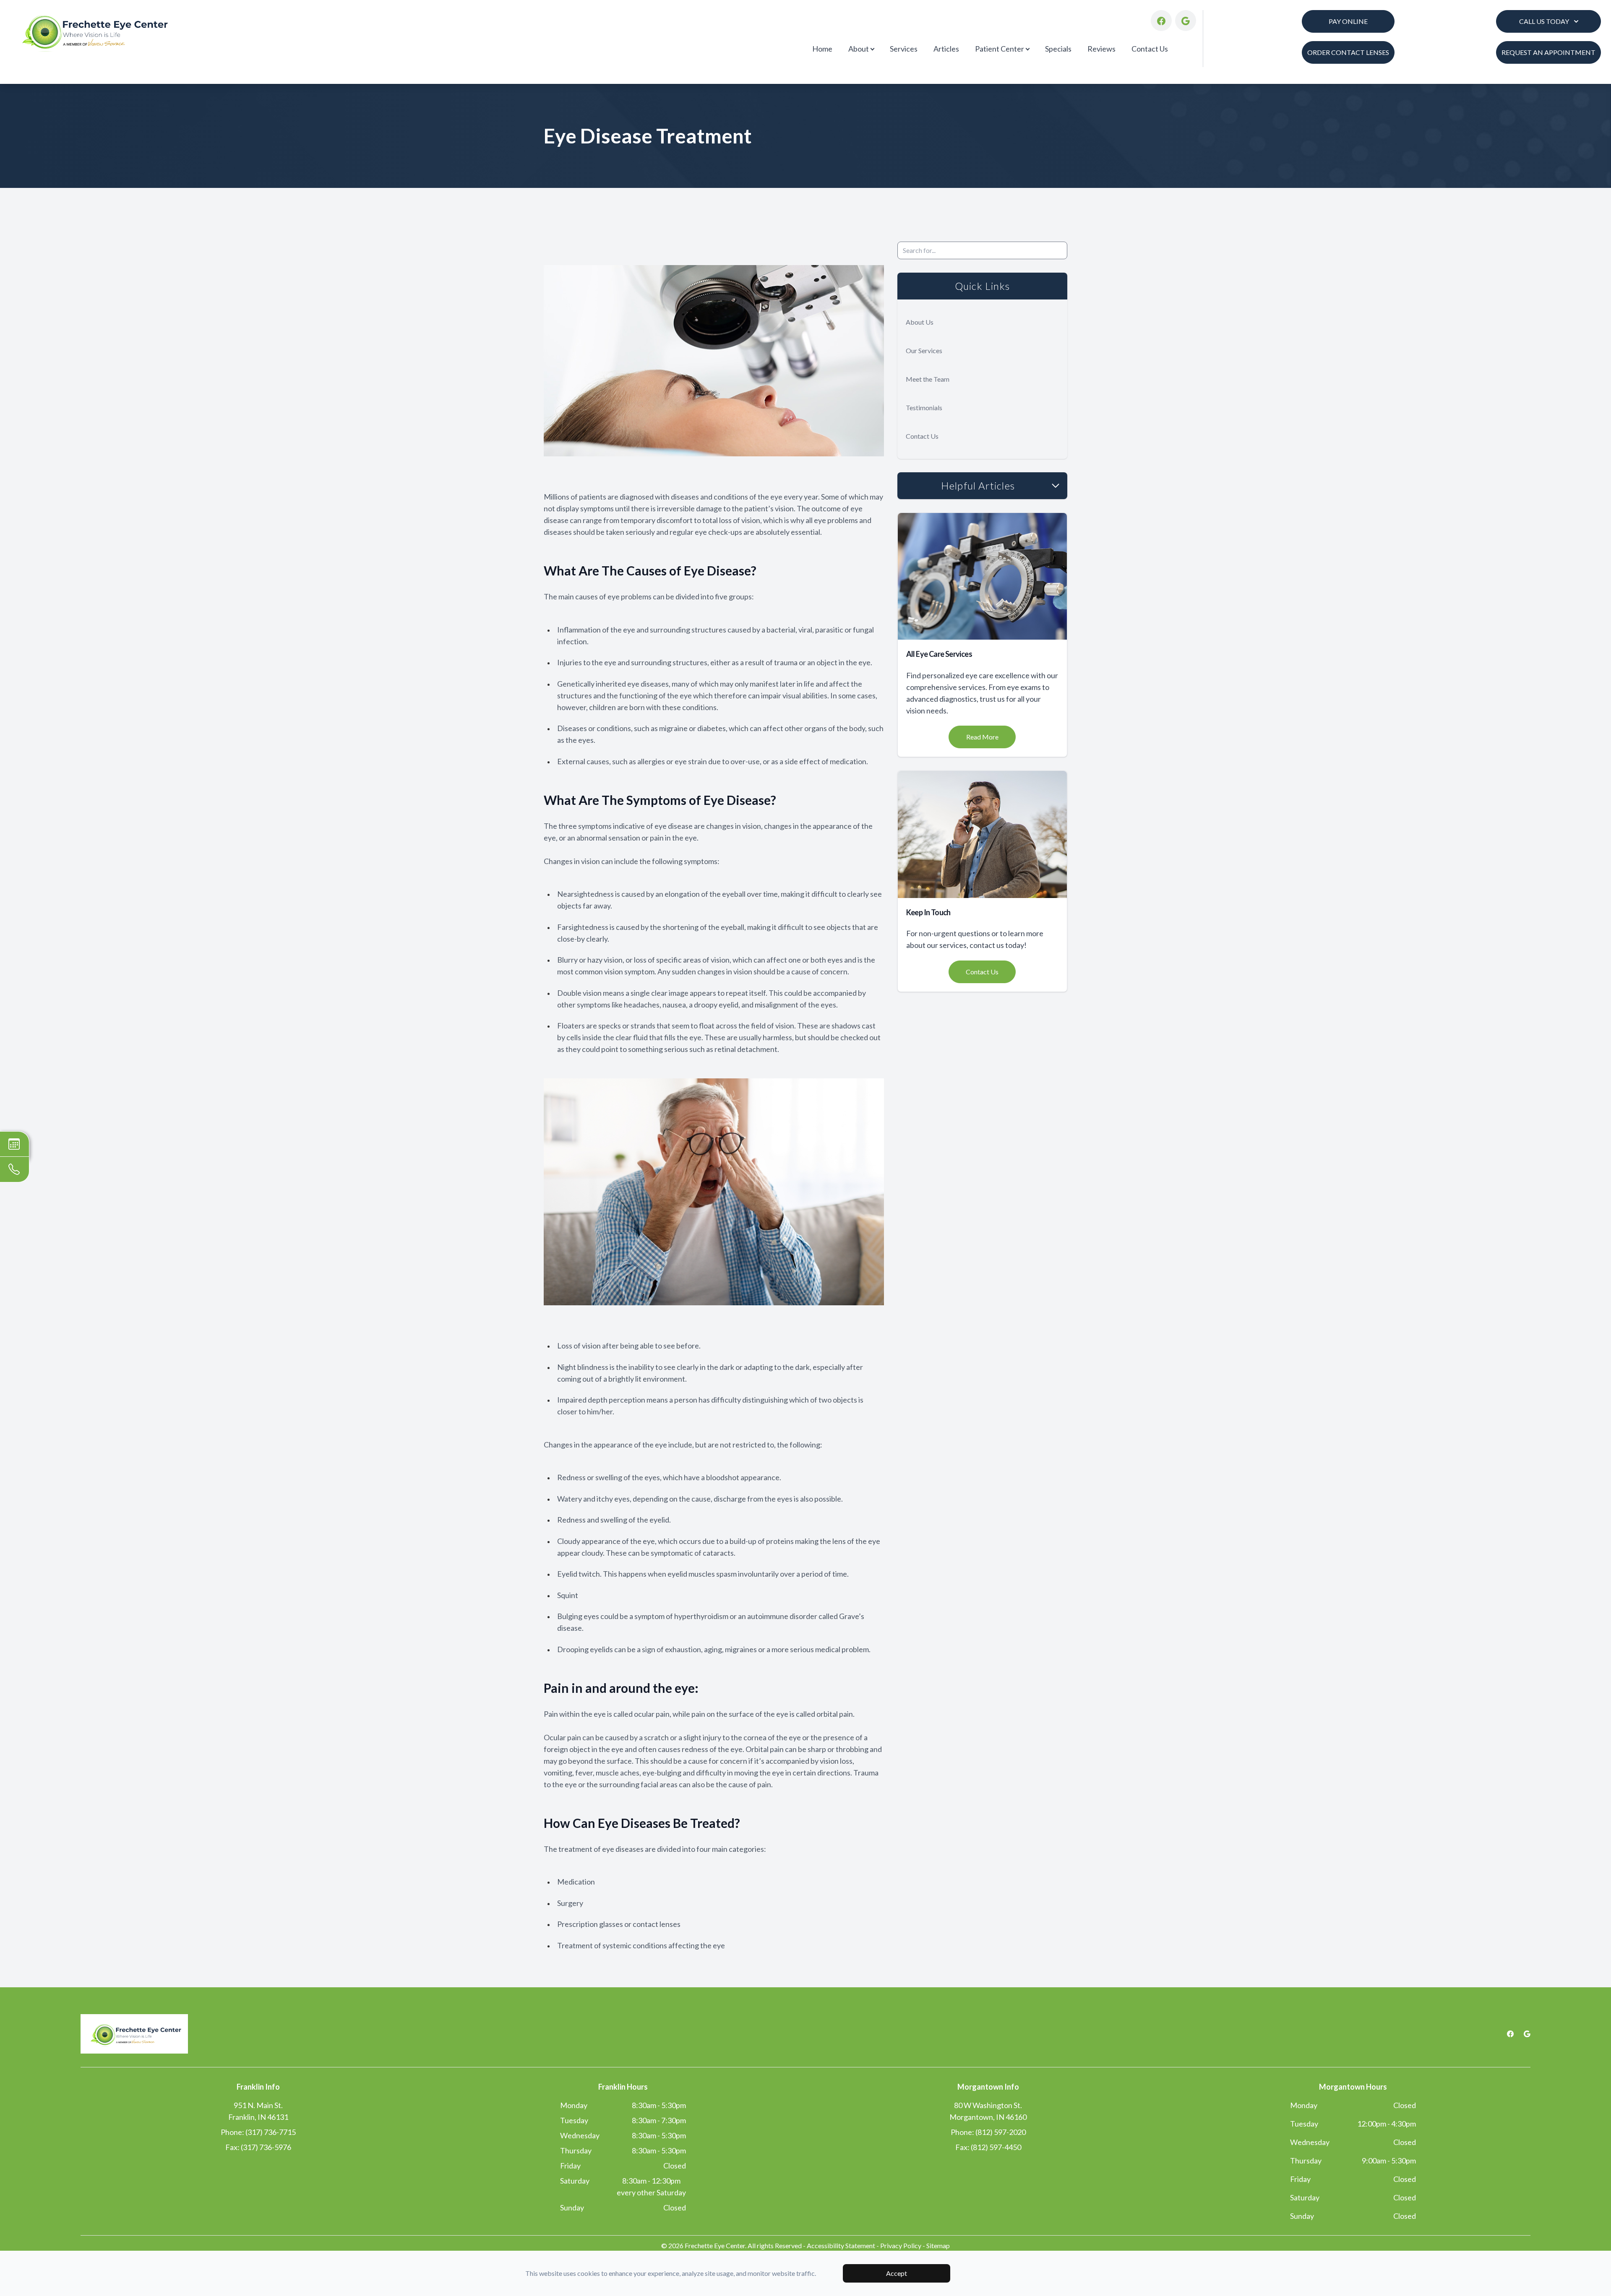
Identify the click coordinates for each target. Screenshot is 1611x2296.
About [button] (859, 49)
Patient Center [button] (1000, 49)
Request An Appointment (1548, 52)
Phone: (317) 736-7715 (258, 2132)
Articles (946, 49)
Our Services (924, 350)
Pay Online (1348, 21)
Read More (982, 737)
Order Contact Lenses (1348, 52)
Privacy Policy (901, 2245)
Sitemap (938, 2245)
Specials (1058, 49)
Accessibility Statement (841, 2245)
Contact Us (1150, 49)
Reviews (1101, 49)
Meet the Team (928, 379)
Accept (897, 2273)
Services (904, 49)
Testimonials (924, 407)
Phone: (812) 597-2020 (988, 2132)
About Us (920, 322)
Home (822, 49)
